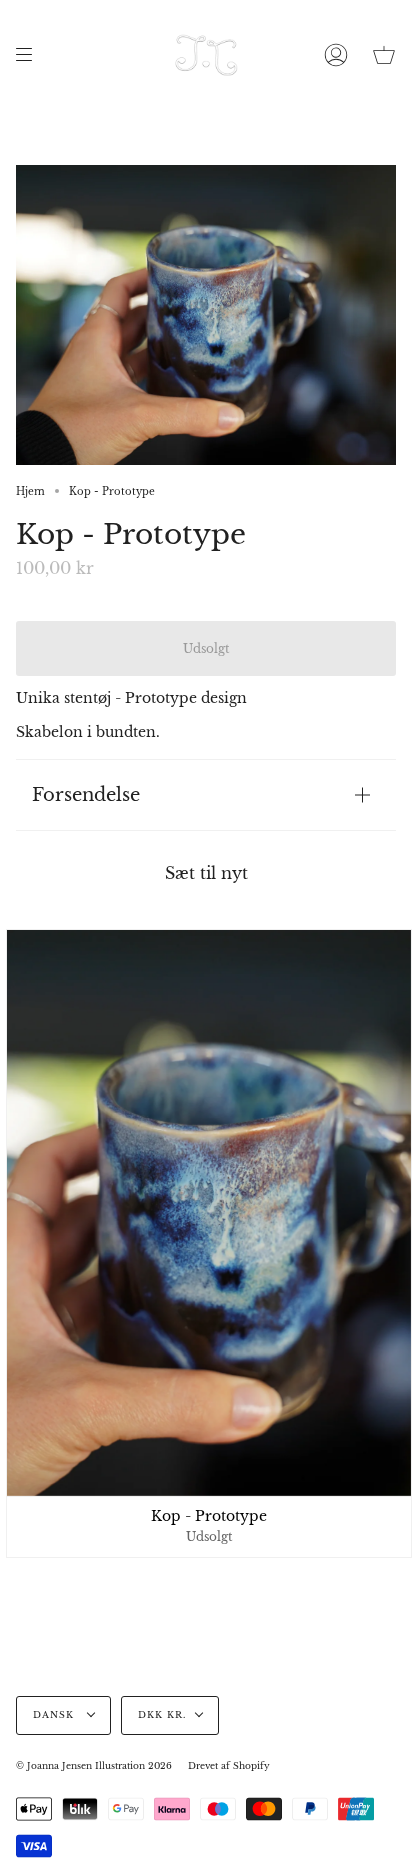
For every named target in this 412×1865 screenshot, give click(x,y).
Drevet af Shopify (229, 1766)
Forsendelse (86, 794)
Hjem (30, 491)
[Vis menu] (31, 55)
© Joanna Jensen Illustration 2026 (94, 1766)
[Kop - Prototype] (209, 1213)
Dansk (55, 1715)
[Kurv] (384, 55)
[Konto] (336, 55)
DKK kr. (162, 1715)
